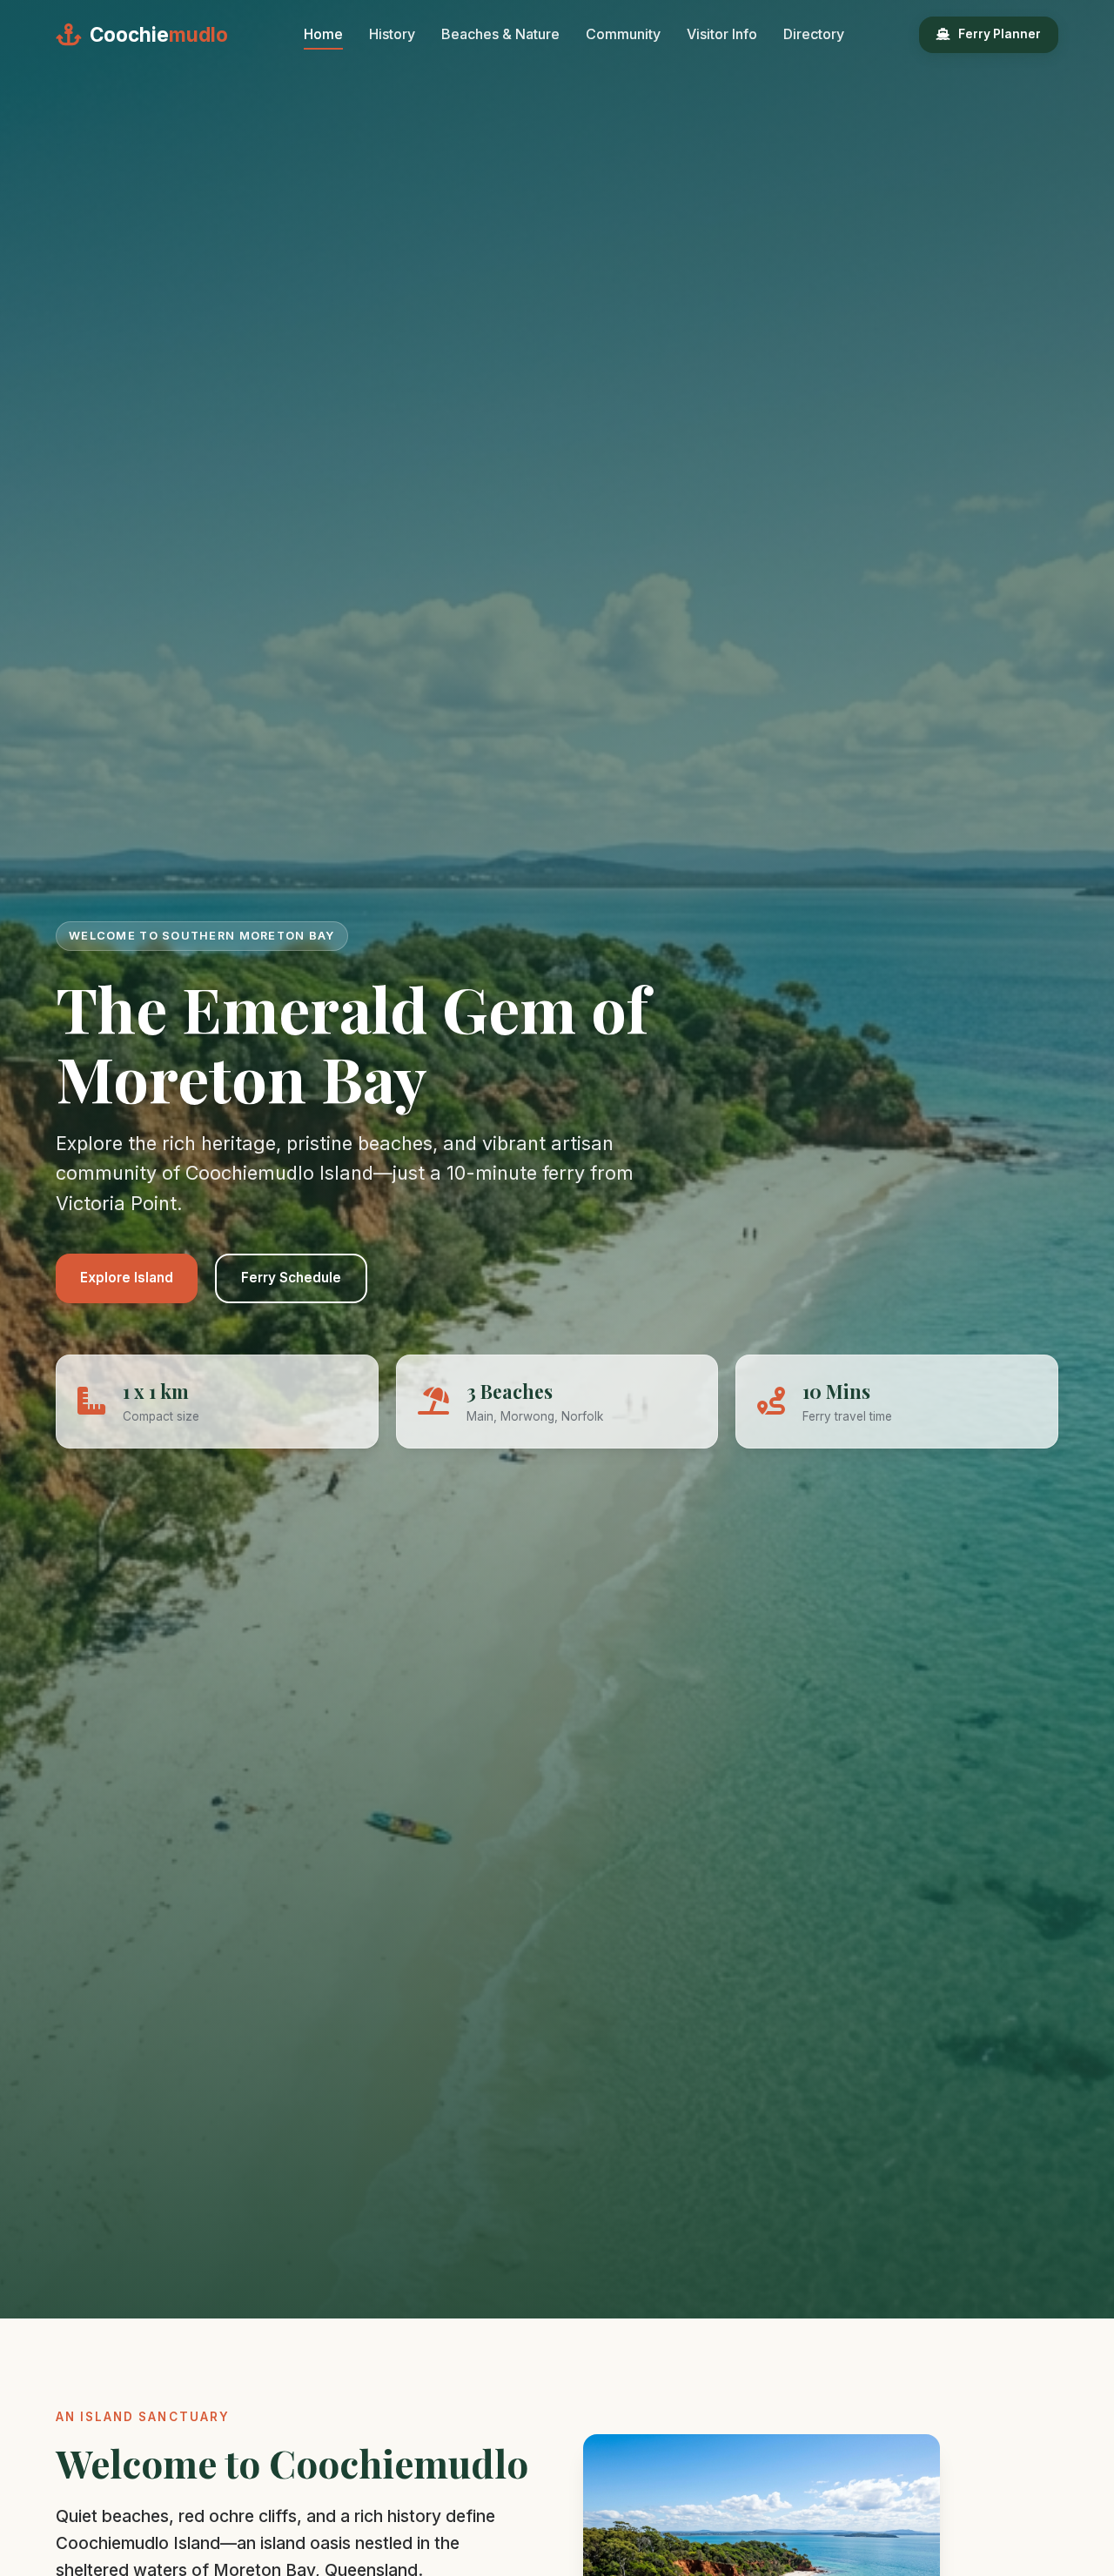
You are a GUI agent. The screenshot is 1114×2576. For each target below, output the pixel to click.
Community (623, 34)
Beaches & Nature (500, 34)
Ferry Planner (1000, 34)
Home (323, 34)
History (392, 34)
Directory (814, 34)
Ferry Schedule (291, 1278)
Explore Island (127, 1278)
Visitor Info (722, 34)
